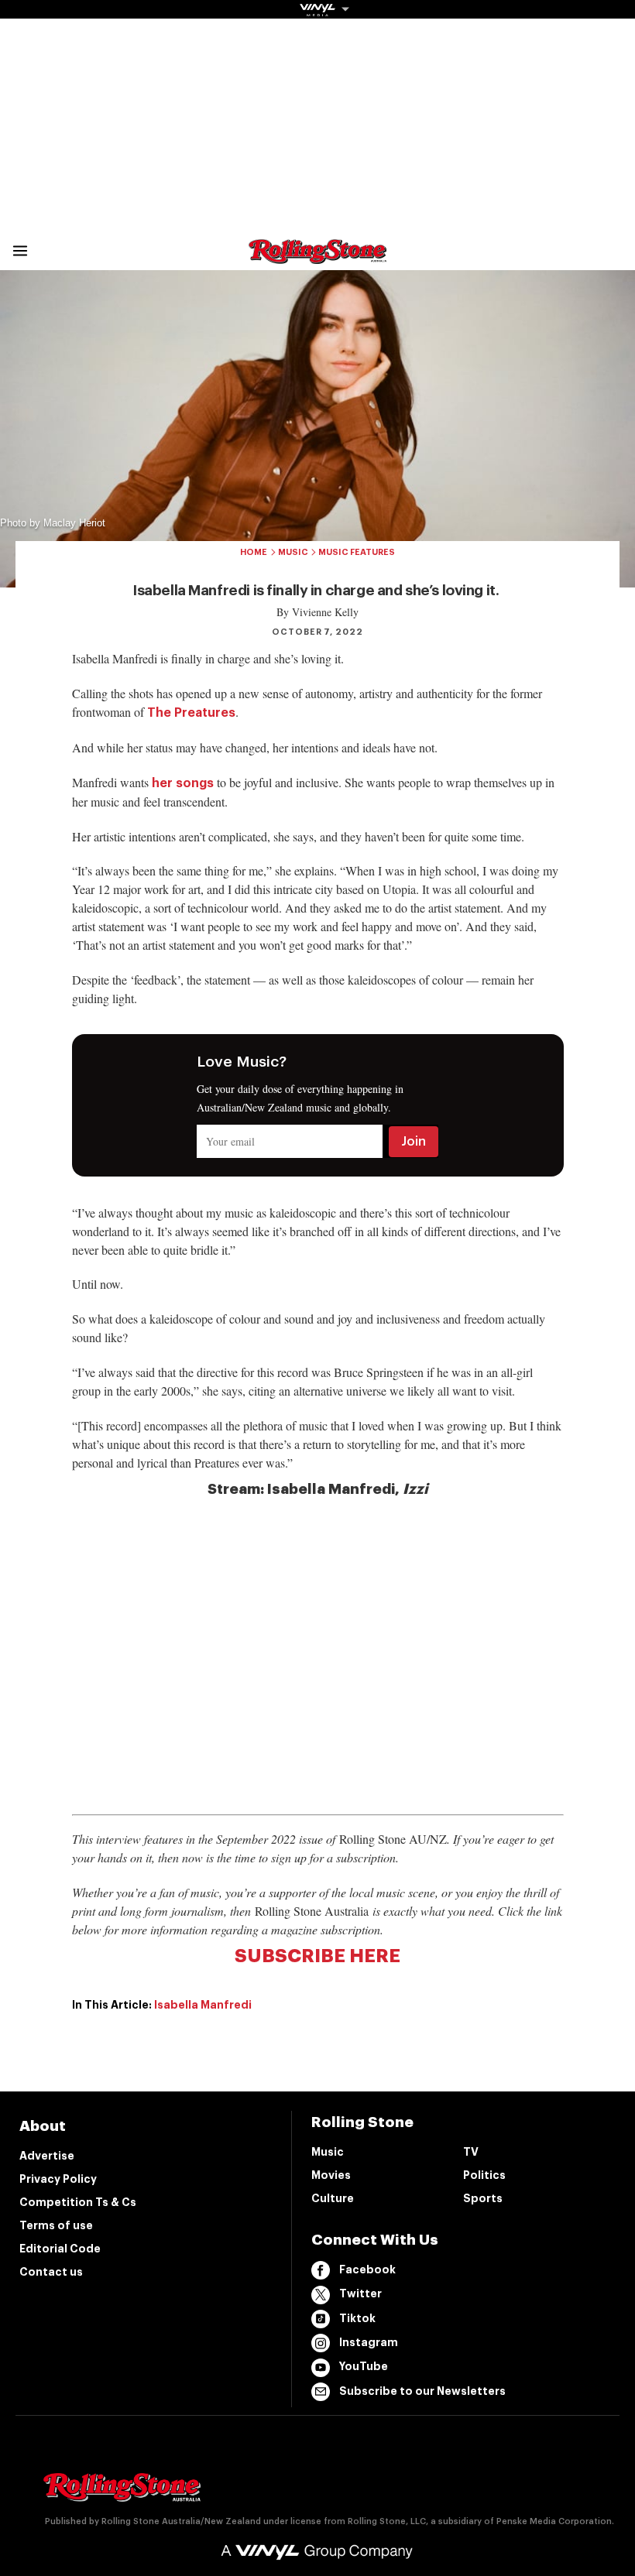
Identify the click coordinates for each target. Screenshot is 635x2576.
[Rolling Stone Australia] (317, 257)
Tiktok (357, 2318)
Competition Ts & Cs (78, 2202)
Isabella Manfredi (203, 2005)
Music (293, 552)
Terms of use (56, 2225)
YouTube (364, 2366)
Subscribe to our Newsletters (422, 2391)
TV (471, 2152)
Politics (484, 2175)
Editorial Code (60, 2249)
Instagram (369, 2342)
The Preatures (191, 713)
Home (254, 552)
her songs (183, 783)
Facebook (367, 2269)
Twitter (360, 2293)
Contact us (51, 2272)
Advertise (47, 2156)
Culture (333, 2198)
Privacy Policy (58, 2179)
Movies (331, 2175)
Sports (483, 2198)
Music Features (357, 552)
